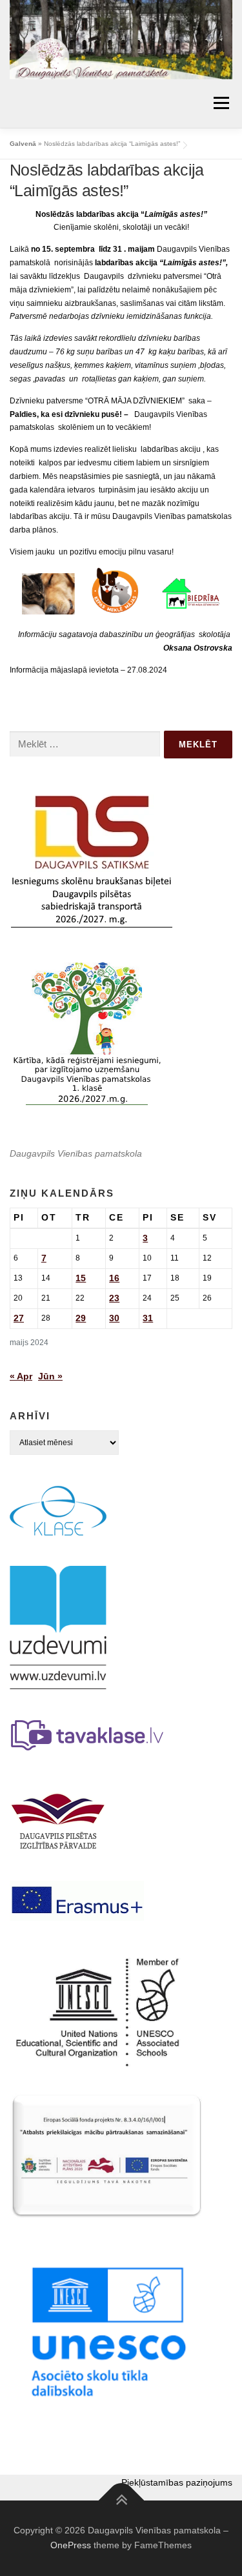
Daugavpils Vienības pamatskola (76, 1153)
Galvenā (23, 144)
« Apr (21, 1376)
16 (114, 1278)
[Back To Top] (121, 2500)
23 (114, 1298)
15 (81, 1278)
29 (81, 1318)
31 (148, 1318)
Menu (220, 103)
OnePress (71, 2545)
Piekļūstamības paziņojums (177, 2482)
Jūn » (50, 1376)
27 (19, 1318)
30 (114, 1318)
